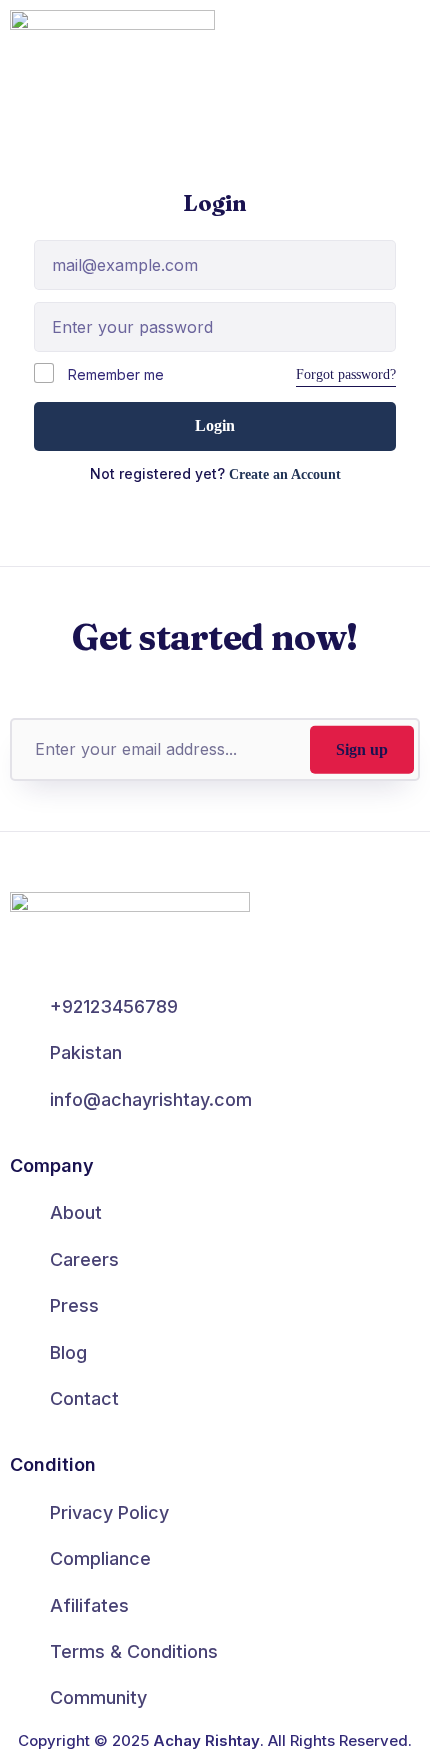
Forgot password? (346, 374)
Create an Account (285, 474)
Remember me (114, 374)
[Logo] (112, 44)
